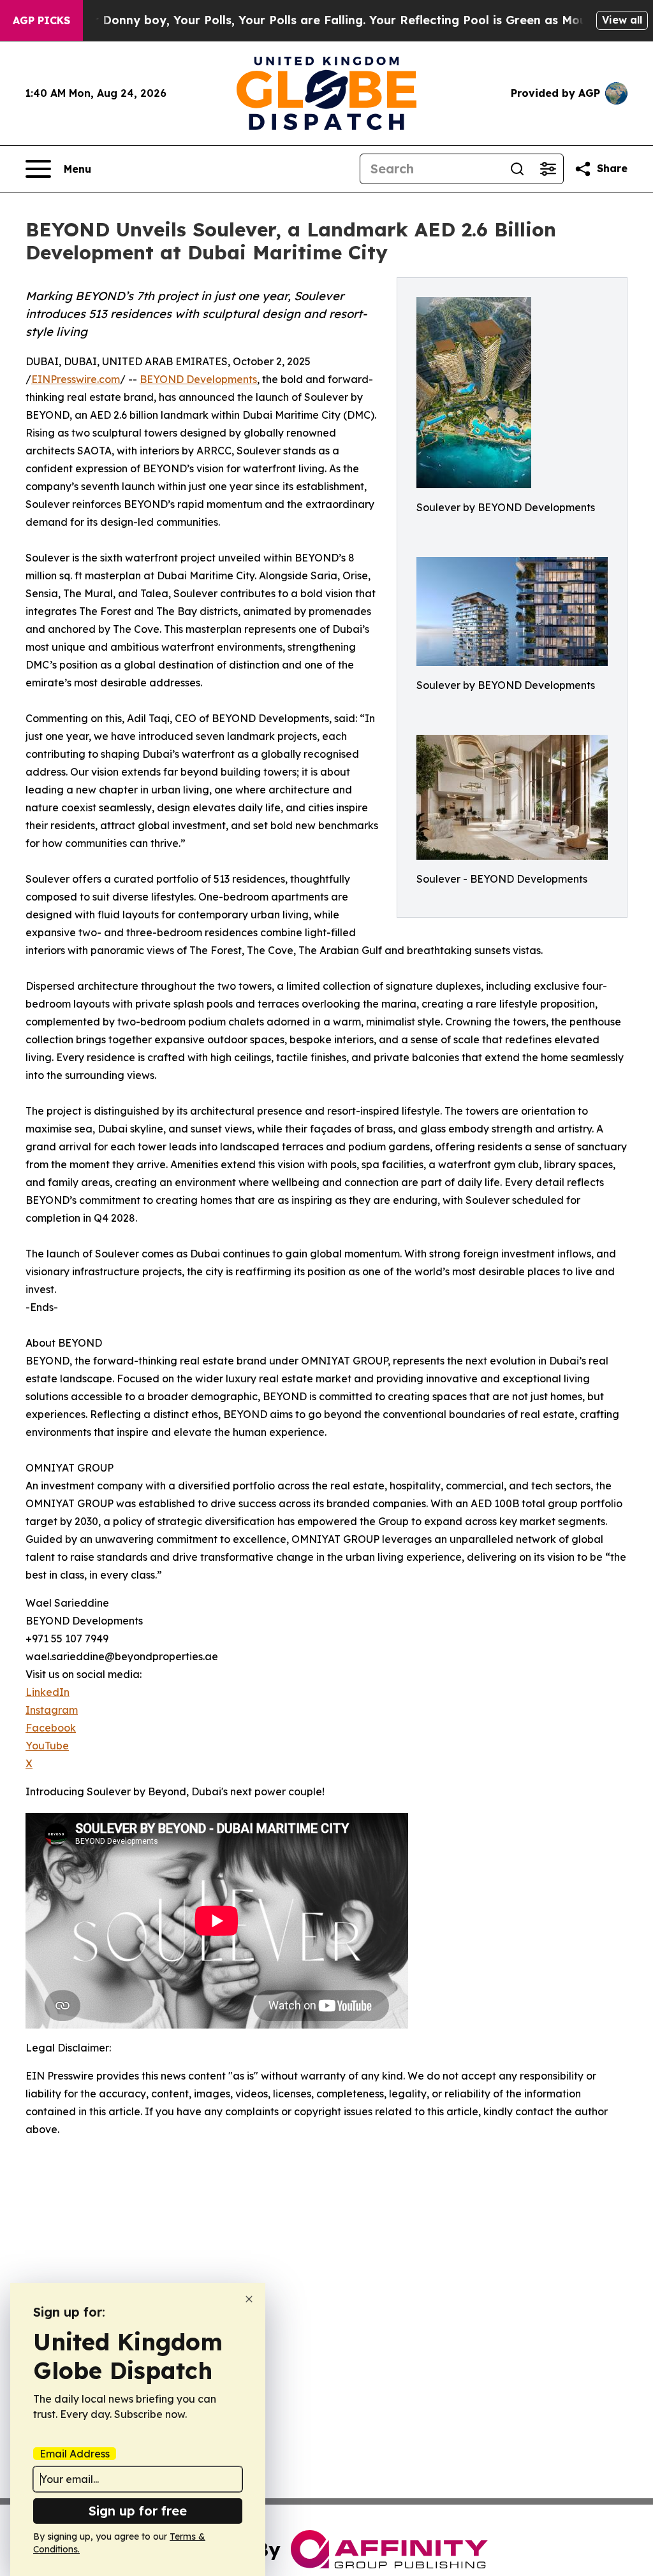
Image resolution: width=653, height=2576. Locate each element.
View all (622, 20)
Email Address (75, 2454)
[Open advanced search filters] (548, 169)
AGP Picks (41, 20)
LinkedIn (48, 1692)
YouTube (47, 1746)
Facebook (51, 1728)
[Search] (517, 169)
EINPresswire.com (76, 379)
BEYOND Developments (198, 379)
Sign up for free (138, 2511)
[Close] (249, 2299)
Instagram (52, 1710)
